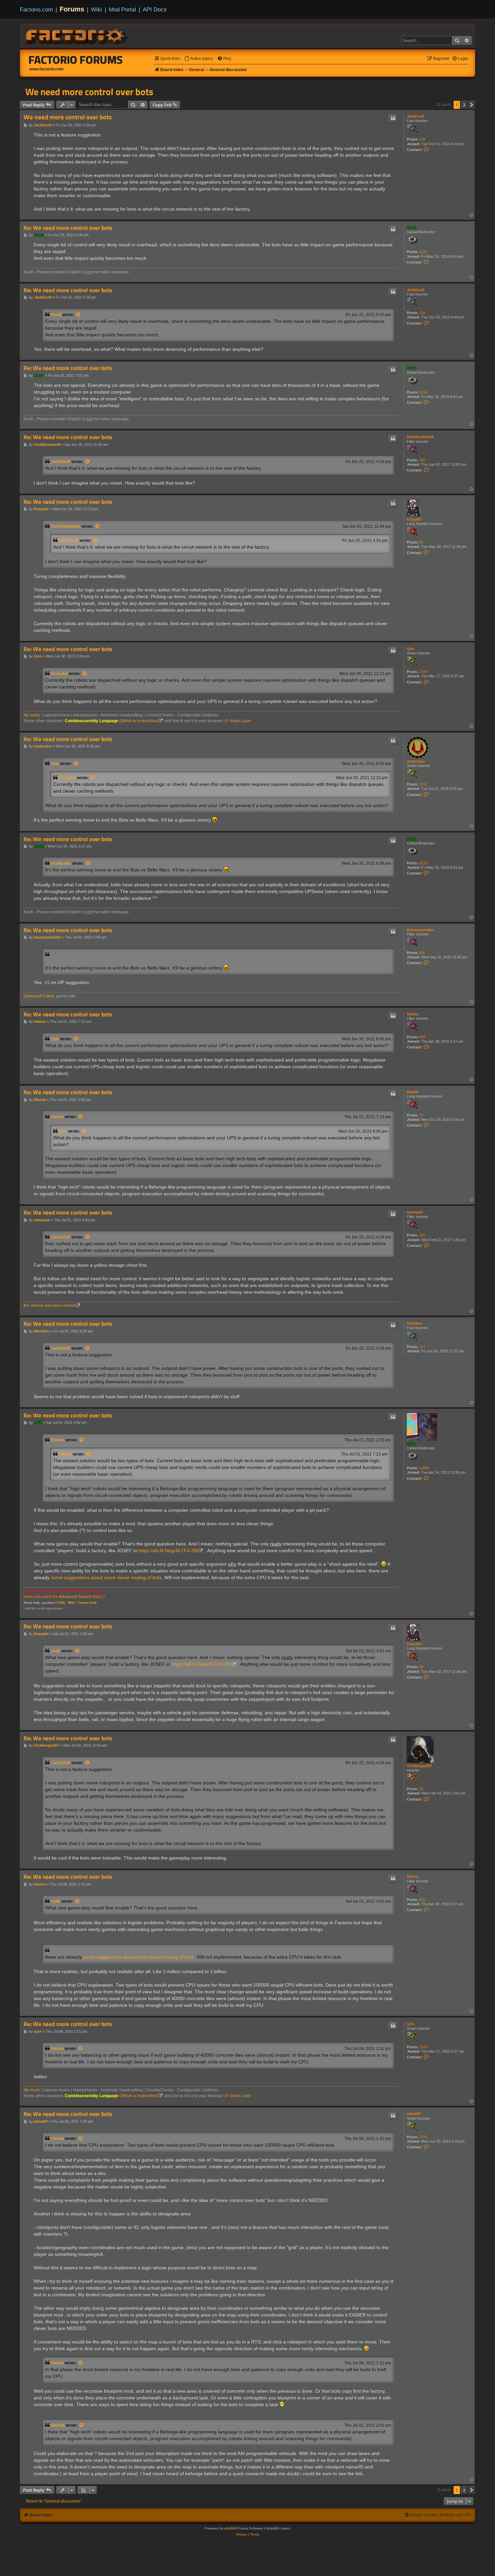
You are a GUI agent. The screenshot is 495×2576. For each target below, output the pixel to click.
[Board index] (77, 36)
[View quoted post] (78, 315)
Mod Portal (122, 9)
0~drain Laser (238, 721)
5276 (423, 2137)
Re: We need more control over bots (68, 228)
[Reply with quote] (393, 118)
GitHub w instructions (139, 721)
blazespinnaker (420, 930)
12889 (424, 1468)
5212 (423, 784)
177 (422, 1347)
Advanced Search (75, 1597)
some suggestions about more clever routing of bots (106, 1577)
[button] (472, 105)
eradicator (416, 761)
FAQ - (63, 1603)
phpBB (230, 2528)
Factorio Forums (76, 60)
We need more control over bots (89, 92)
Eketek (413, 1092)
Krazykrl (414, 519)
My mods (32, 715)
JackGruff (416, 116)
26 (421, 1789)
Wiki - (73, 1603)
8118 (423, 252)
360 (422, 460)
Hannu (413, 1014)
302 (422, 1235)
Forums (72, 9)
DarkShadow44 (420, 437)
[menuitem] (199, 59)
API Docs (155, 9)
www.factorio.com (46, 69)
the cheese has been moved (49, 1306)
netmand (415, 1212)
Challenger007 (419, 1766)
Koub (412, 227)
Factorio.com (36, 9)
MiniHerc (415, 1323)
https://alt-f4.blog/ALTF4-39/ (168, 1551)
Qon (411, 649)
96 (421, 542)
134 (422, 139)
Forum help (87, 1603)
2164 (423, 672)
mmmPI (414, 2114)
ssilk (411, 1444)
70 (421, 1115)
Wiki (96, 9)
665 (422, 953)
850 (422, 1037)
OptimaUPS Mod (39, 996)
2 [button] (464, 105)
